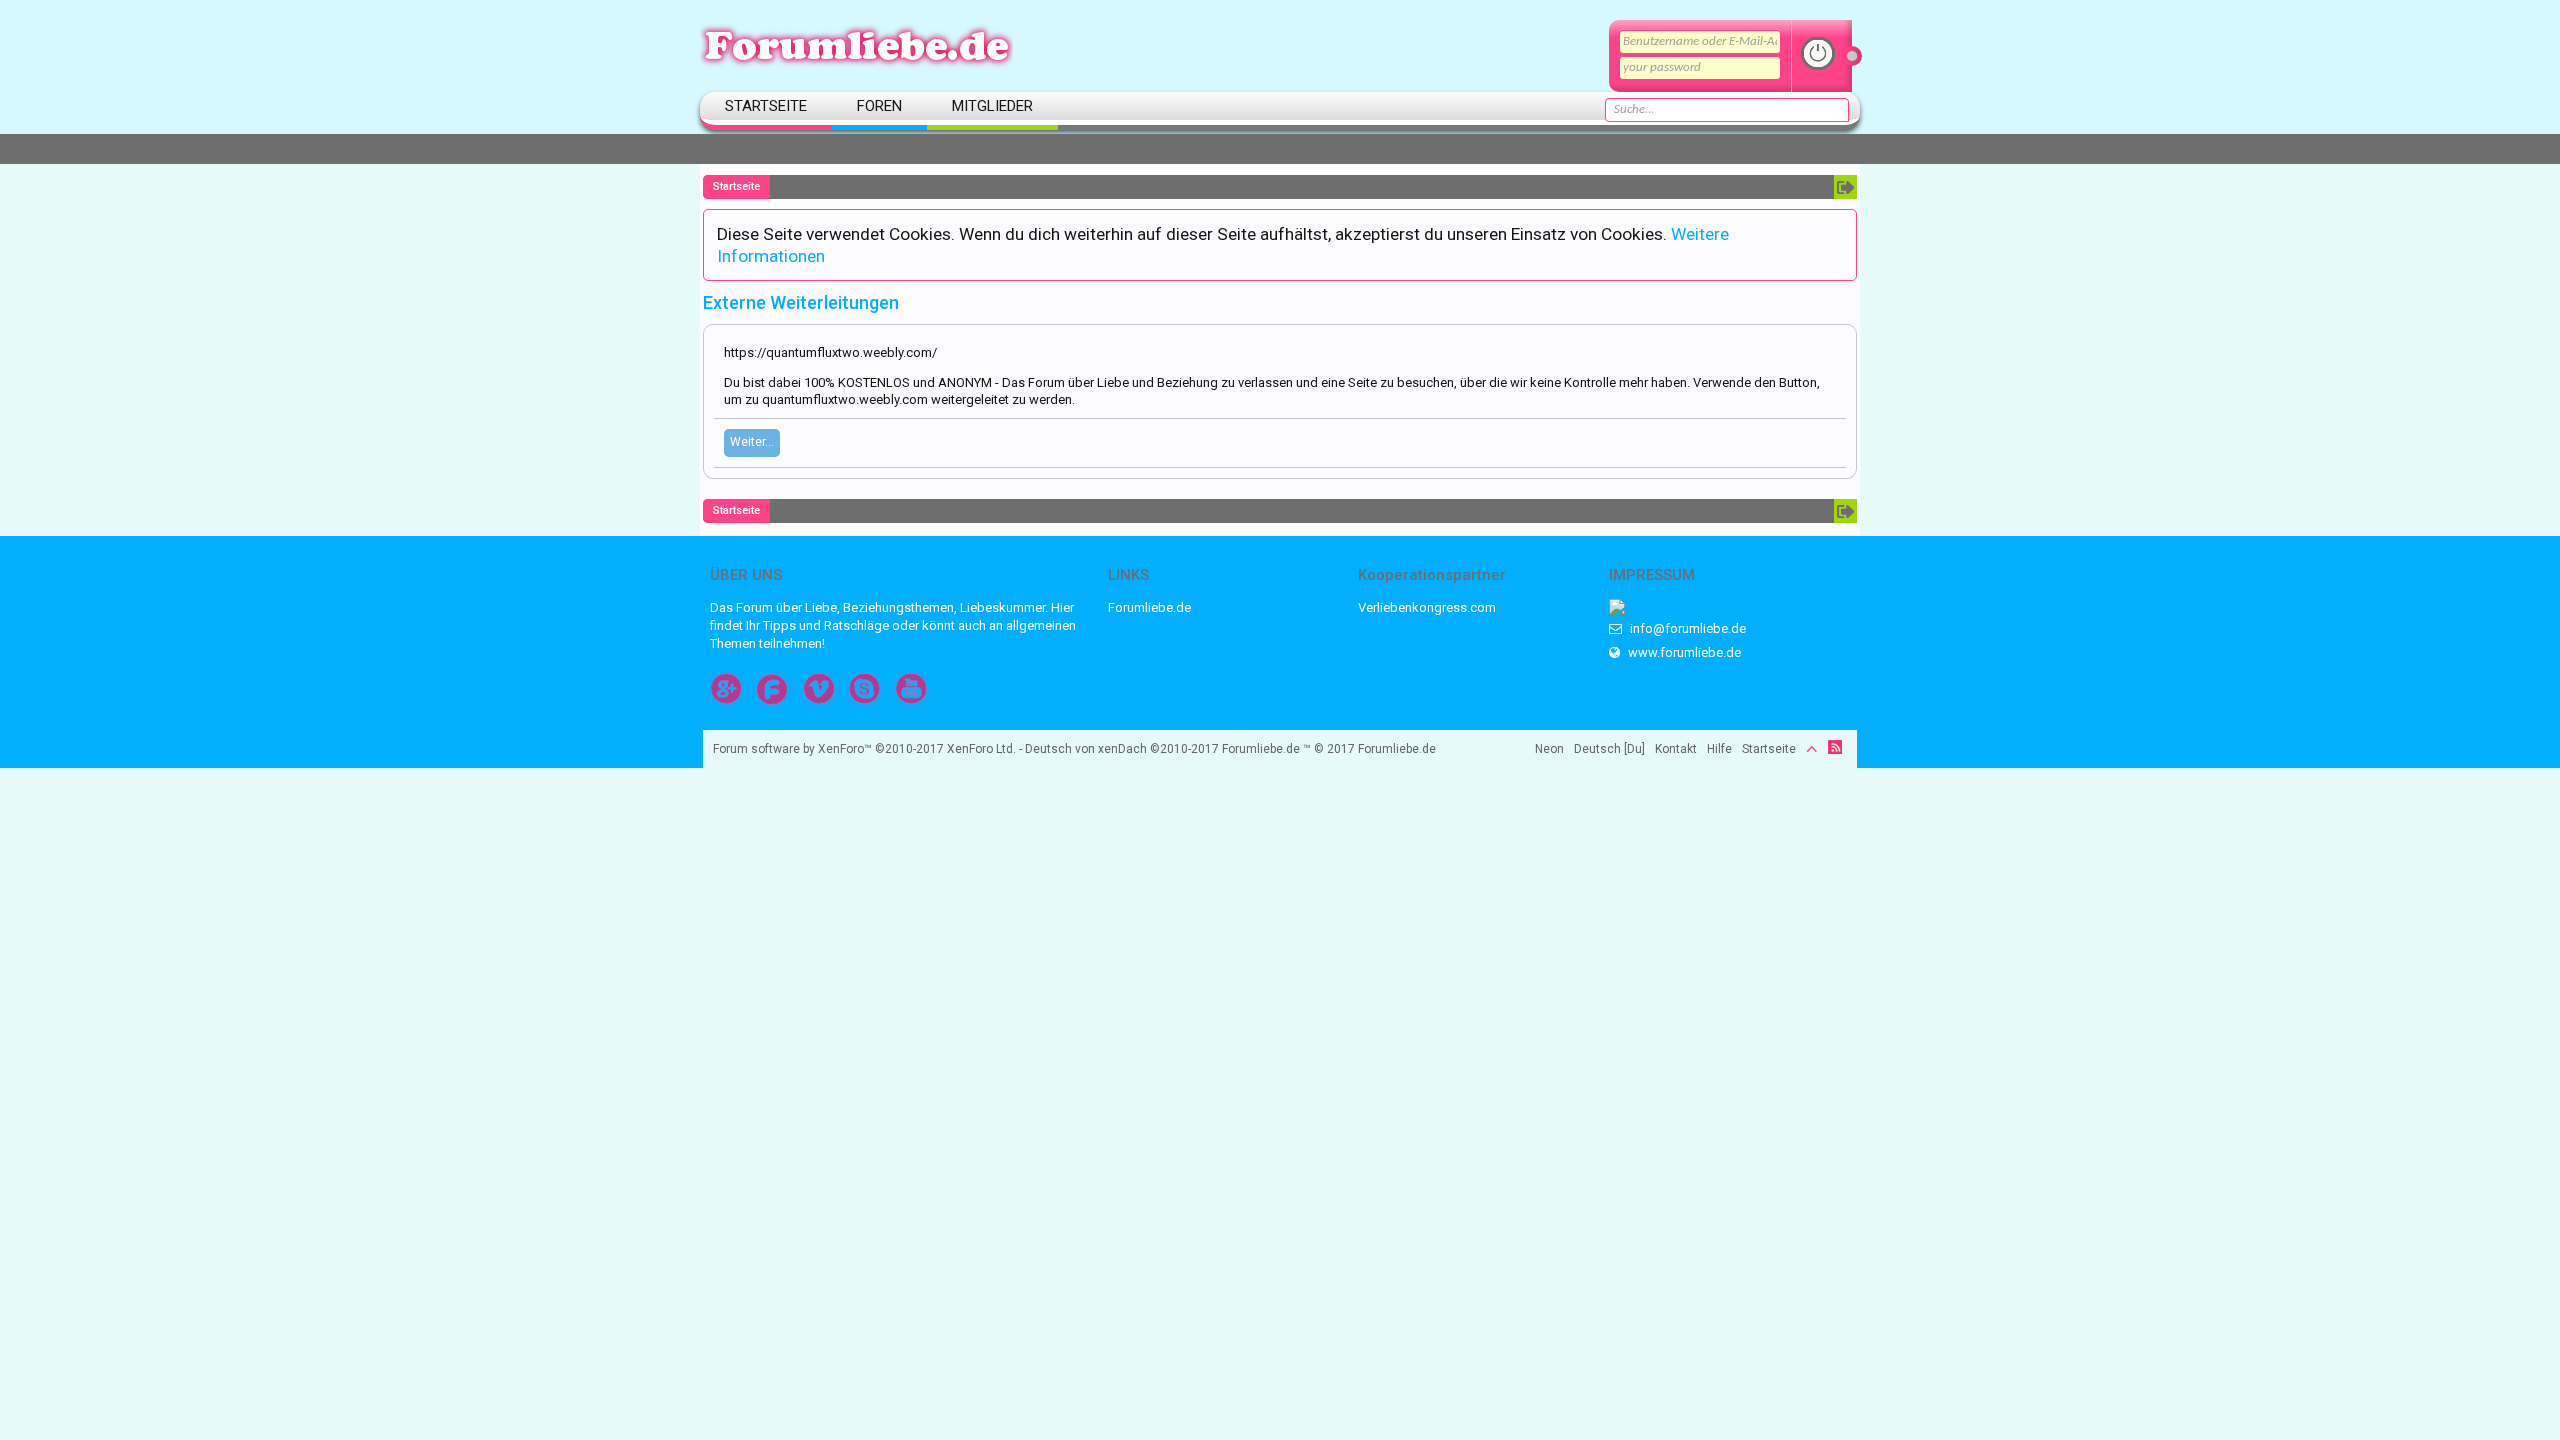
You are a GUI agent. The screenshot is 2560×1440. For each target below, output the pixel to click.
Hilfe (1719, 749)
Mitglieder (992, 106)
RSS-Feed (1835, 747)
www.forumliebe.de (1683, 652)
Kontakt (1676, 749)
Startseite (766, 106)
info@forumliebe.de (1686, 628)
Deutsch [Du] (1609, 749)
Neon (1549, 749)
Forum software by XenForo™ (864, 749)
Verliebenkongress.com (1427, 607)
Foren (879, 106)
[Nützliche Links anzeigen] (1845, 187)
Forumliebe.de (1149, 607)
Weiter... (752, 442)
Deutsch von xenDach (1122, 749)
